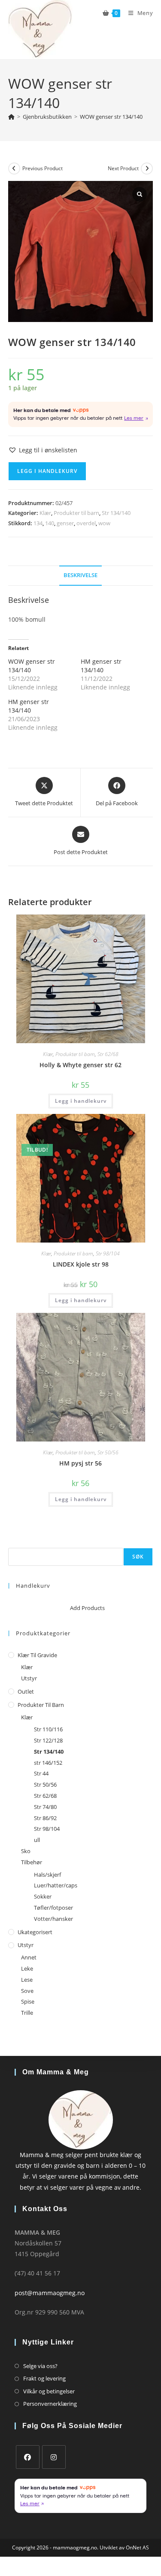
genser (65, 523)
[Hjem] (11, 117)
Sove (27, 1991)
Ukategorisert (35, 1932)
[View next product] (147, 169)
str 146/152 (48, 1763)
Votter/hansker (53, 1919)
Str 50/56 (108, 1452)
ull (37, 1840)
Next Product (123, 168)
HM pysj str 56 (80, 1463)
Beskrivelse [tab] (80, 575)
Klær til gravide (37, 1655)
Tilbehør (32, 1862)
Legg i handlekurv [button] (81, 1101)
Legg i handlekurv (47, 471)
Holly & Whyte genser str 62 (80, 1065)
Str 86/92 (45, 1818)
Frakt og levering (44, 2378)
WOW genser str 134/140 (111, 117)
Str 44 (41, 1773)
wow (104, 523)
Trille (27, 2013)
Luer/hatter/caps (56, 1885)
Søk (13, 1543)
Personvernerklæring (50, 2404)
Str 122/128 (48, 1740)
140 (50, 523)
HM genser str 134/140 (101, 666)
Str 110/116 (48, 1729)
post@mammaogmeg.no (50, 2293)
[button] (43, 450)
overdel (86, 523)
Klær (45, 513)
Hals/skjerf (47, 1875)
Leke (27, 1968)
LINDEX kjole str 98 (81, 1264)
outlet (26, 1691)
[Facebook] (28, 2457)
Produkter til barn (76, 513)
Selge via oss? (40, 2366)
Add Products (87, 1608)
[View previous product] (14, 169)
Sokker (43, 1896)
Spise (28, 2001)
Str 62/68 (108, 1054)
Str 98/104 (108, 1253)
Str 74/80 (45, 1807)
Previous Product (43, 168)
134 (38, 523)
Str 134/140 (116, 513)
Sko (26, 1851)
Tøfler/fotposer (53, 1908)
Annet (29, 1957)
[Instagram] (54, 2457)
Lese (27, 1980)
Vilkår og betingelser (49, 2391)
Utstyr (29, 1678)
